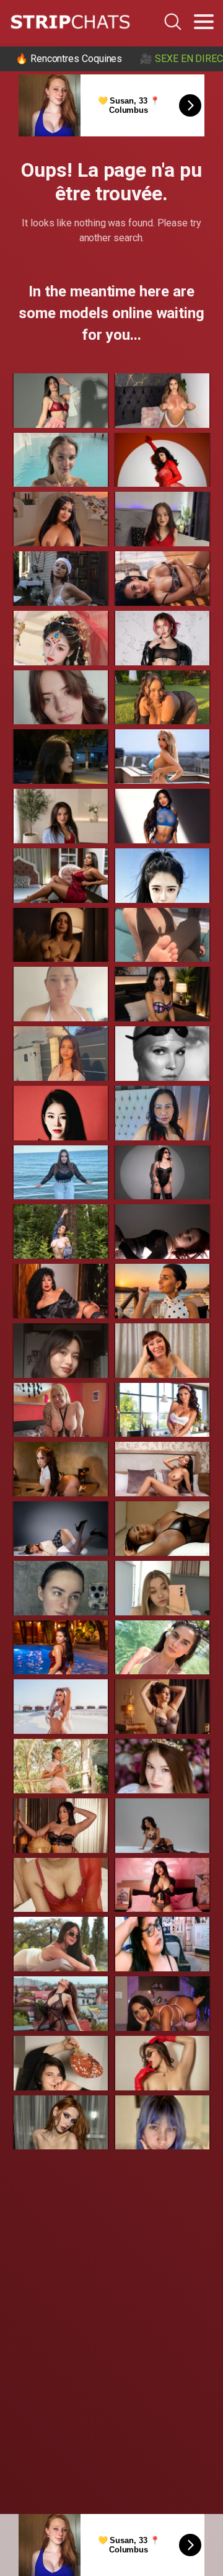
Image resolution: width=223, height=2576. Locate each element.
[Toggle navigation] (204, 22)
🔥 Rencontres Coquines (69, 59)
